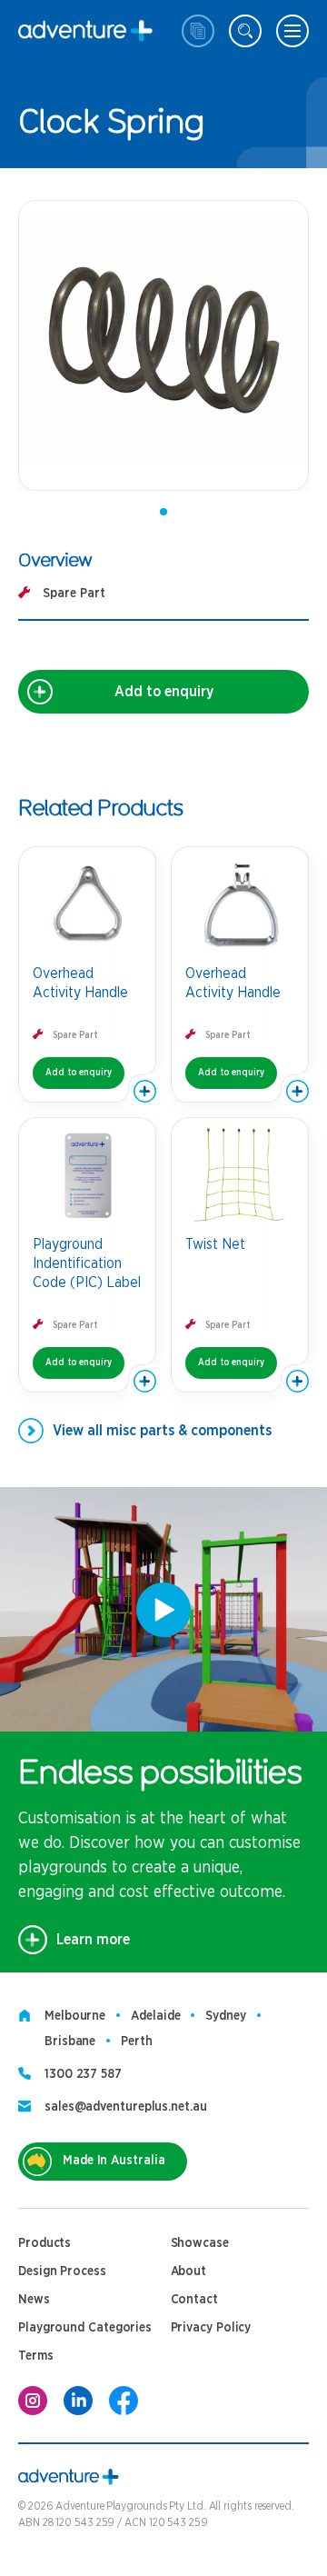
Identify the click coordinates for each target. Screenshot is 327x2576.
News (34, 2300)
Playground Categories (85, 2328)
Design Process (62, 2271)
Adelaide (155, 2016)
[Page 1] (163, 512)
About (189, 2271)
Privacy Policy (211, 2328)
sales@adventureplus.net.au (126, 2107)
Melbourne (75, 2016)
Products (45, 2243)
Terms (36, 2356)
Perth (137, 2042)
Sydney (225, 2016)
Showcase (200, 2243)
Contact (194, 2300)
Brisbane (70, 2042)
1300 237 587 (83, 2074)
